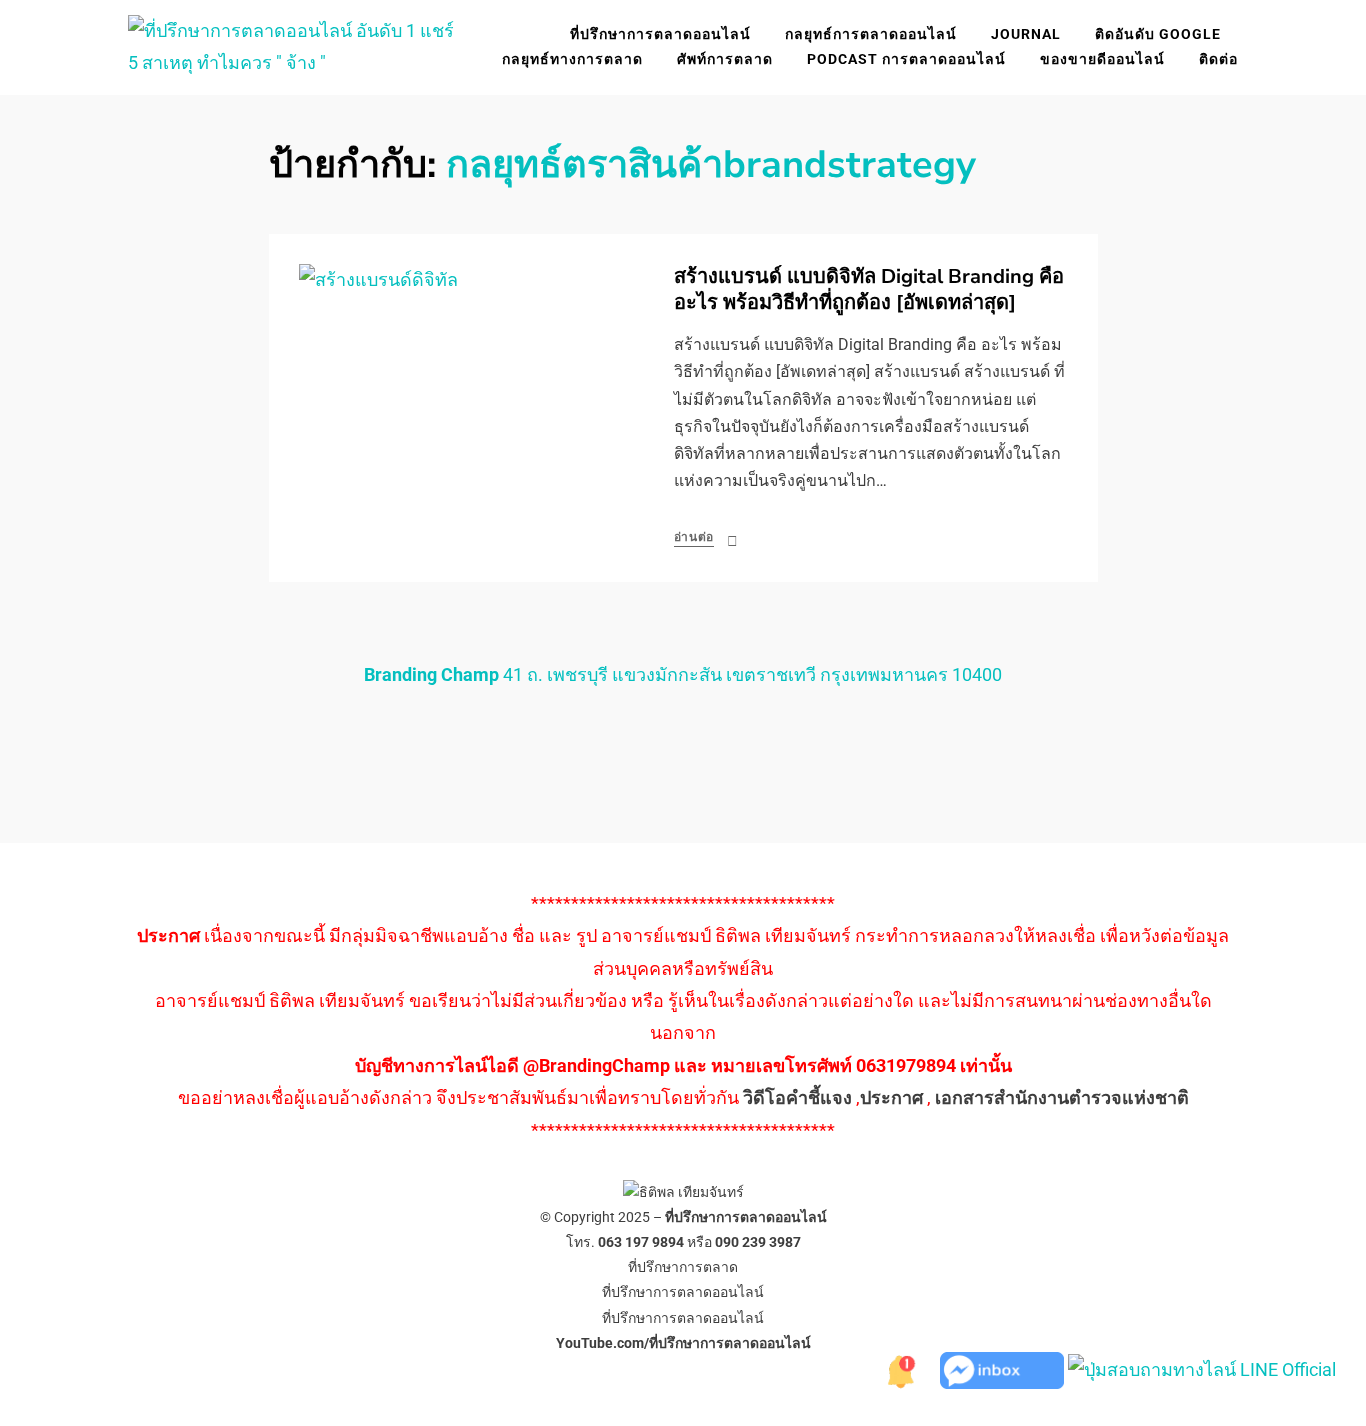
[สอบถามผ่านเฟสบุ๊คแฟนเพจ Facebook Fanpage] (1004, 1368)
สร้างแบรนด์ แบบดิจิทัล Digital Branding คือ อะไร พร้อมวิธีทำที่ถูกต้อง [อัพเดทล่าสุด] (869, 289)
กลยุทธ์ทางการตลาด (572, 59)
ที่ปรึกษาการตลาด (683, 1267)
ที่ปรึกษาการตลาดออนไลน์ (660, 34)
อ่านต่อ (694, 537)
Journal (1026, 34)
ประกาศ (891, 1097)
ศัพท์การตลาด (725, 59)
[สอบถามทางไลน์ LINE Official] (1202, 1368)
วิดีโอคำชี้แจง (797, 1097)
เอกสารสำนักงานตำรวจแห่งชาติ (1062, 1097)
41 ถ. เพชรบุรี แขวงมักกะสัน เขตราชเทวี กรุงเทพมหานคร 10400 (683, 674)
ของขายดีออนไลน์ (1102, 59)
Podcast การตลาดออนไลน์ (906, 59)
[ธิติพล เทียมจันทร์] (900, 1368)
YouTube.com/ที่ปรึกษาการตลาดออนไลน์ (683, 1343)
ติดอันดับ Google (1158, 34)
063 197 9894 (641, 1242)
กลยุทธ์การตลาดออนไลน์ (871, 34)
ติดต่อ (1218, 59)
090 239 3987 (758, 1242)
